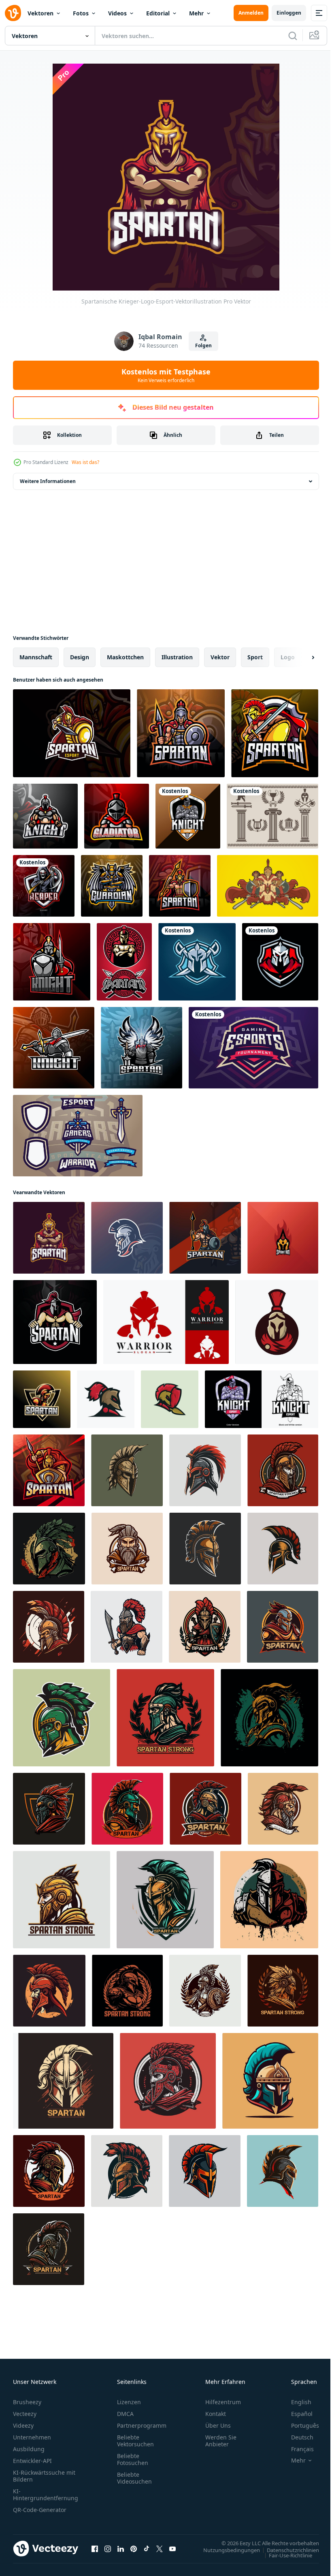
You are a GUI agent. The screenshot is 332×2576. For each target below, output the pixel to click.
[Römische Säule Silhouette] (272, 816)
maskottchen (125, 657)
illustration (177, 657)
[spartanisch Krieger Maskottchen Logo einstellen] (124, 962)
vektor (220, 657)
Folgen (203, 345)
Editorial (158, 13)
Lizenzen (129, 2402)
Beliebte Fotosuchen (133, 2459)
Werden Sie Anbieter (221, 2441)
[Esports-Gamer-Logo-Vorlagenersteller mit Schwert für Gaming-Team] (78, 1136)
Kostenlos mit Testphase (166, 375)
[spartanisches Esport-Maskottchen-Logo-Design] (181, 733)
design (80, 657)
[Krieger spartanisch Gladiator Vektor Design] (166, 1322)
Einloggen (289, 13)
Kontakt (216, 2414)
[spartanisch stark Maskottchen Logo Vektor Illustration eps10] (283, 1470)
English (295, 2402)
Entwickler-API (32, 2461)
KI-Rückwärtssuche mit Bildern (44, 2476)
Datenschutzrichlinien (287, 2550)
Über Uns (218, 2425)
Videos (117, 13)
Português (299, 2425)
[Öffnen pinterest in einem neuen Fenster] (134, 2548)
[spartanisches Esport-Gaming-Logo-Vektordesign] (42, 1399)
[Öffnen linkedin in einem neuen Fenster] (121, 2548)
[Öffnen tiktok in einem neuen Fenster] (147, 2548)
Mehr (196, 13)
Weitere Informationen (48, 481)
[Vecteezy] (13, 13)
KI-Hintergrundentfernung (46, 2495)
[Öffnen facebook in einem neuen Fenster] (95, 2548)
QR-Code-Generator (40, 2510)
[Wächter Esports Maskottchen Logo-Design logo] (112, 886)
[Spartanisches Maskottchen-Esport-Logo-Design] (127, 1238)
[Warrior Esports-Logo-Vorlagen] (280, 962)
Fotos (81, 13)
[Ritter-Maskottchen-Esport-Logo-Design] (262, 1399)
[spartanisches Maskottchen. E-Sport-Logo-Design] (275, 733)
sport (255, 657)
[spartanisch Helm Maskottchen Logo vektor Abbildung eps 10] (127, 1470)
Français (296, 2449)
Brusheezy (27, 2402)
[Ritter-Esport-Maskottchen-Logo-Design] (52, 962)
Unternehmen (32, 2437)
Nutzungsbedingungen (226, 2550)
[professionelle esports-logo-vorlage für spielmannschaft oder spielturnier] (253, 1048)
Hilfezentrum (223, 2402)
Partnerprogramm (142, 2425)
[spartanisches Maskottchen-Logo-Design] (55, 1322)
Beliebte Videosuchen (134, 2478)
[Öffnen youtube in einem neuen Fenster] (172, 2548)
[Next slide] (300, 657)
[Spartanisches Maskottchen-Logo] (277, 1322)
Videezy (23, 2425)
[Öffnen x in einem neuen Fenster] (160, 2548)
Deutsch (296, 2437)
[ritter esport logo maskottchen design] (45, 816)
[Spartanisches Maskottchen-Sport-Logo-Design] (72, 733)
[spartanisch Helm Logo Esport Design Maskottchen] (283, 1238)
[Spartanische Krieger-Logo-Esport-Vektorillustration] (49, 1238)
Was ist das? (85, 462)
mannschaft (36, 657)
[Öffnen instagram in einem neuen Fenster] (108, 2548)
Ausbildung (29, 2449)
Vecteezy (25, 2414)
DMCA (125, 2414)
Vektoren (40, 13)
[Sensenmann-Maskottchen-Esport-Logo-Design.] (44, 886)
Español (296, 2414)
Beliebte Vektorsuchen (135, 2441)
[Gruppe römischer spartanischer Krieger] (268, 886)
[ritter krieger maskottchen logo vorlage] (188, 816)
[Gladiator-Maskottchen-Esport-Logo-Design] (117, 816)
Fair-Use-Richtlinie (284, 2555)
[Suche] (293, 36)
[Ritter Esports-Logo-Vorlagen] (197, 962)
